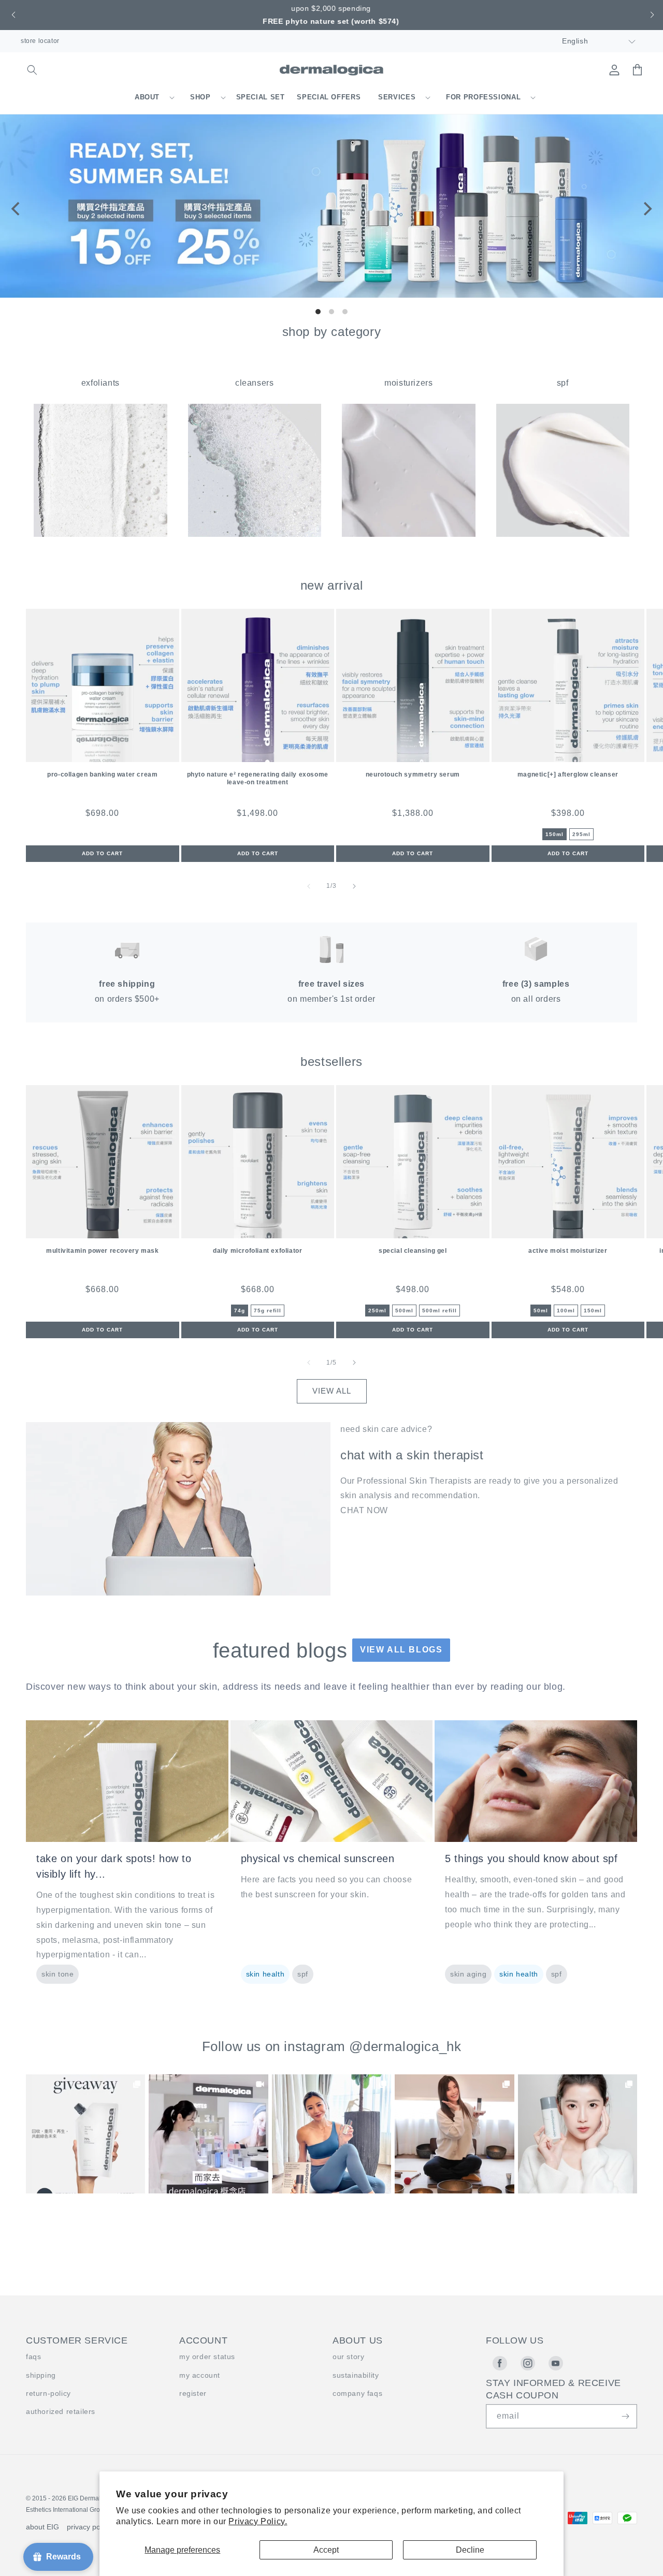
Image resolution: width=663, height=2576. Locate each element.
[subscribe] (625, 2416)
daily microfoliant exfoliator (257, 1251)
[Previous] (17, 209)
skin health (265, 1974)
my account (200, 2375)
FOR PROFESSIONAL (483, 97)
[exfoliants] (100, 534)
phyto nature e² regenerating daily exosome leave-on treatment (258, 778)
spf (563, 383)
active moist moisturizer (568, 1251)
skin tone (57, 1974)
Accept (326, 2550)
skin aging (468, 1974)
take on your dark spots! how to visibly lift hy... (114, 1866)
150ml (554, 834)
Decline (470, 2550)
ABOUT (147, 97)
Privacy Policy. (258, 2521)
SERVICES (397, 97)
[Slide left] (309, 886)
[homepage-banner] (331, 295)
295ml (581, 834)
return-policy (48, 2393)
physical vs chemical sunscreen (318, 1858)
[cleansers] (255, 534)
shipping (41, 2375)
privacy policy (89, 2527)
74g (240, 1311)
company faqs (357, 2393)
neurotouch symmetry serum (413, 774)
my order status (207, 2357)
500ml (404, 1311)
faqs (33, 2357)
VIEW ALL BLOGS (401, 1650)
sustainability (356, 2375)
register (193, 2393)
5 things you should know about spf (531, 1858)
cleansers (254, 383)
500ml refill (439, 1311)
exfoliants (100, 383)
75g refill (268, 1311)
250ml (377, 1311)
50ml (541, 1311)
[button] (12, 15)
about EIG (42, 2527)
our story (348, 2357)
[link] (85, 2134)
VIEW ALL (332, 1391)
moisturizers (408, 383)
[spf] (563, 534)
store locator (40, 41)
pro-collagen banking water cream (102, 774)
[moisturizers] (409, 534)
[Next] (646, 209)
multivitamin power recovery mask (102, 1251)
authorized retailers (61, 2411)
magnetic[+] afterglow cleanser (568, 774)
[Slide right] (354, 886)
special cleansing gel (413, 1251)
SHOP (200, 97)
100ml (566, 1311)
